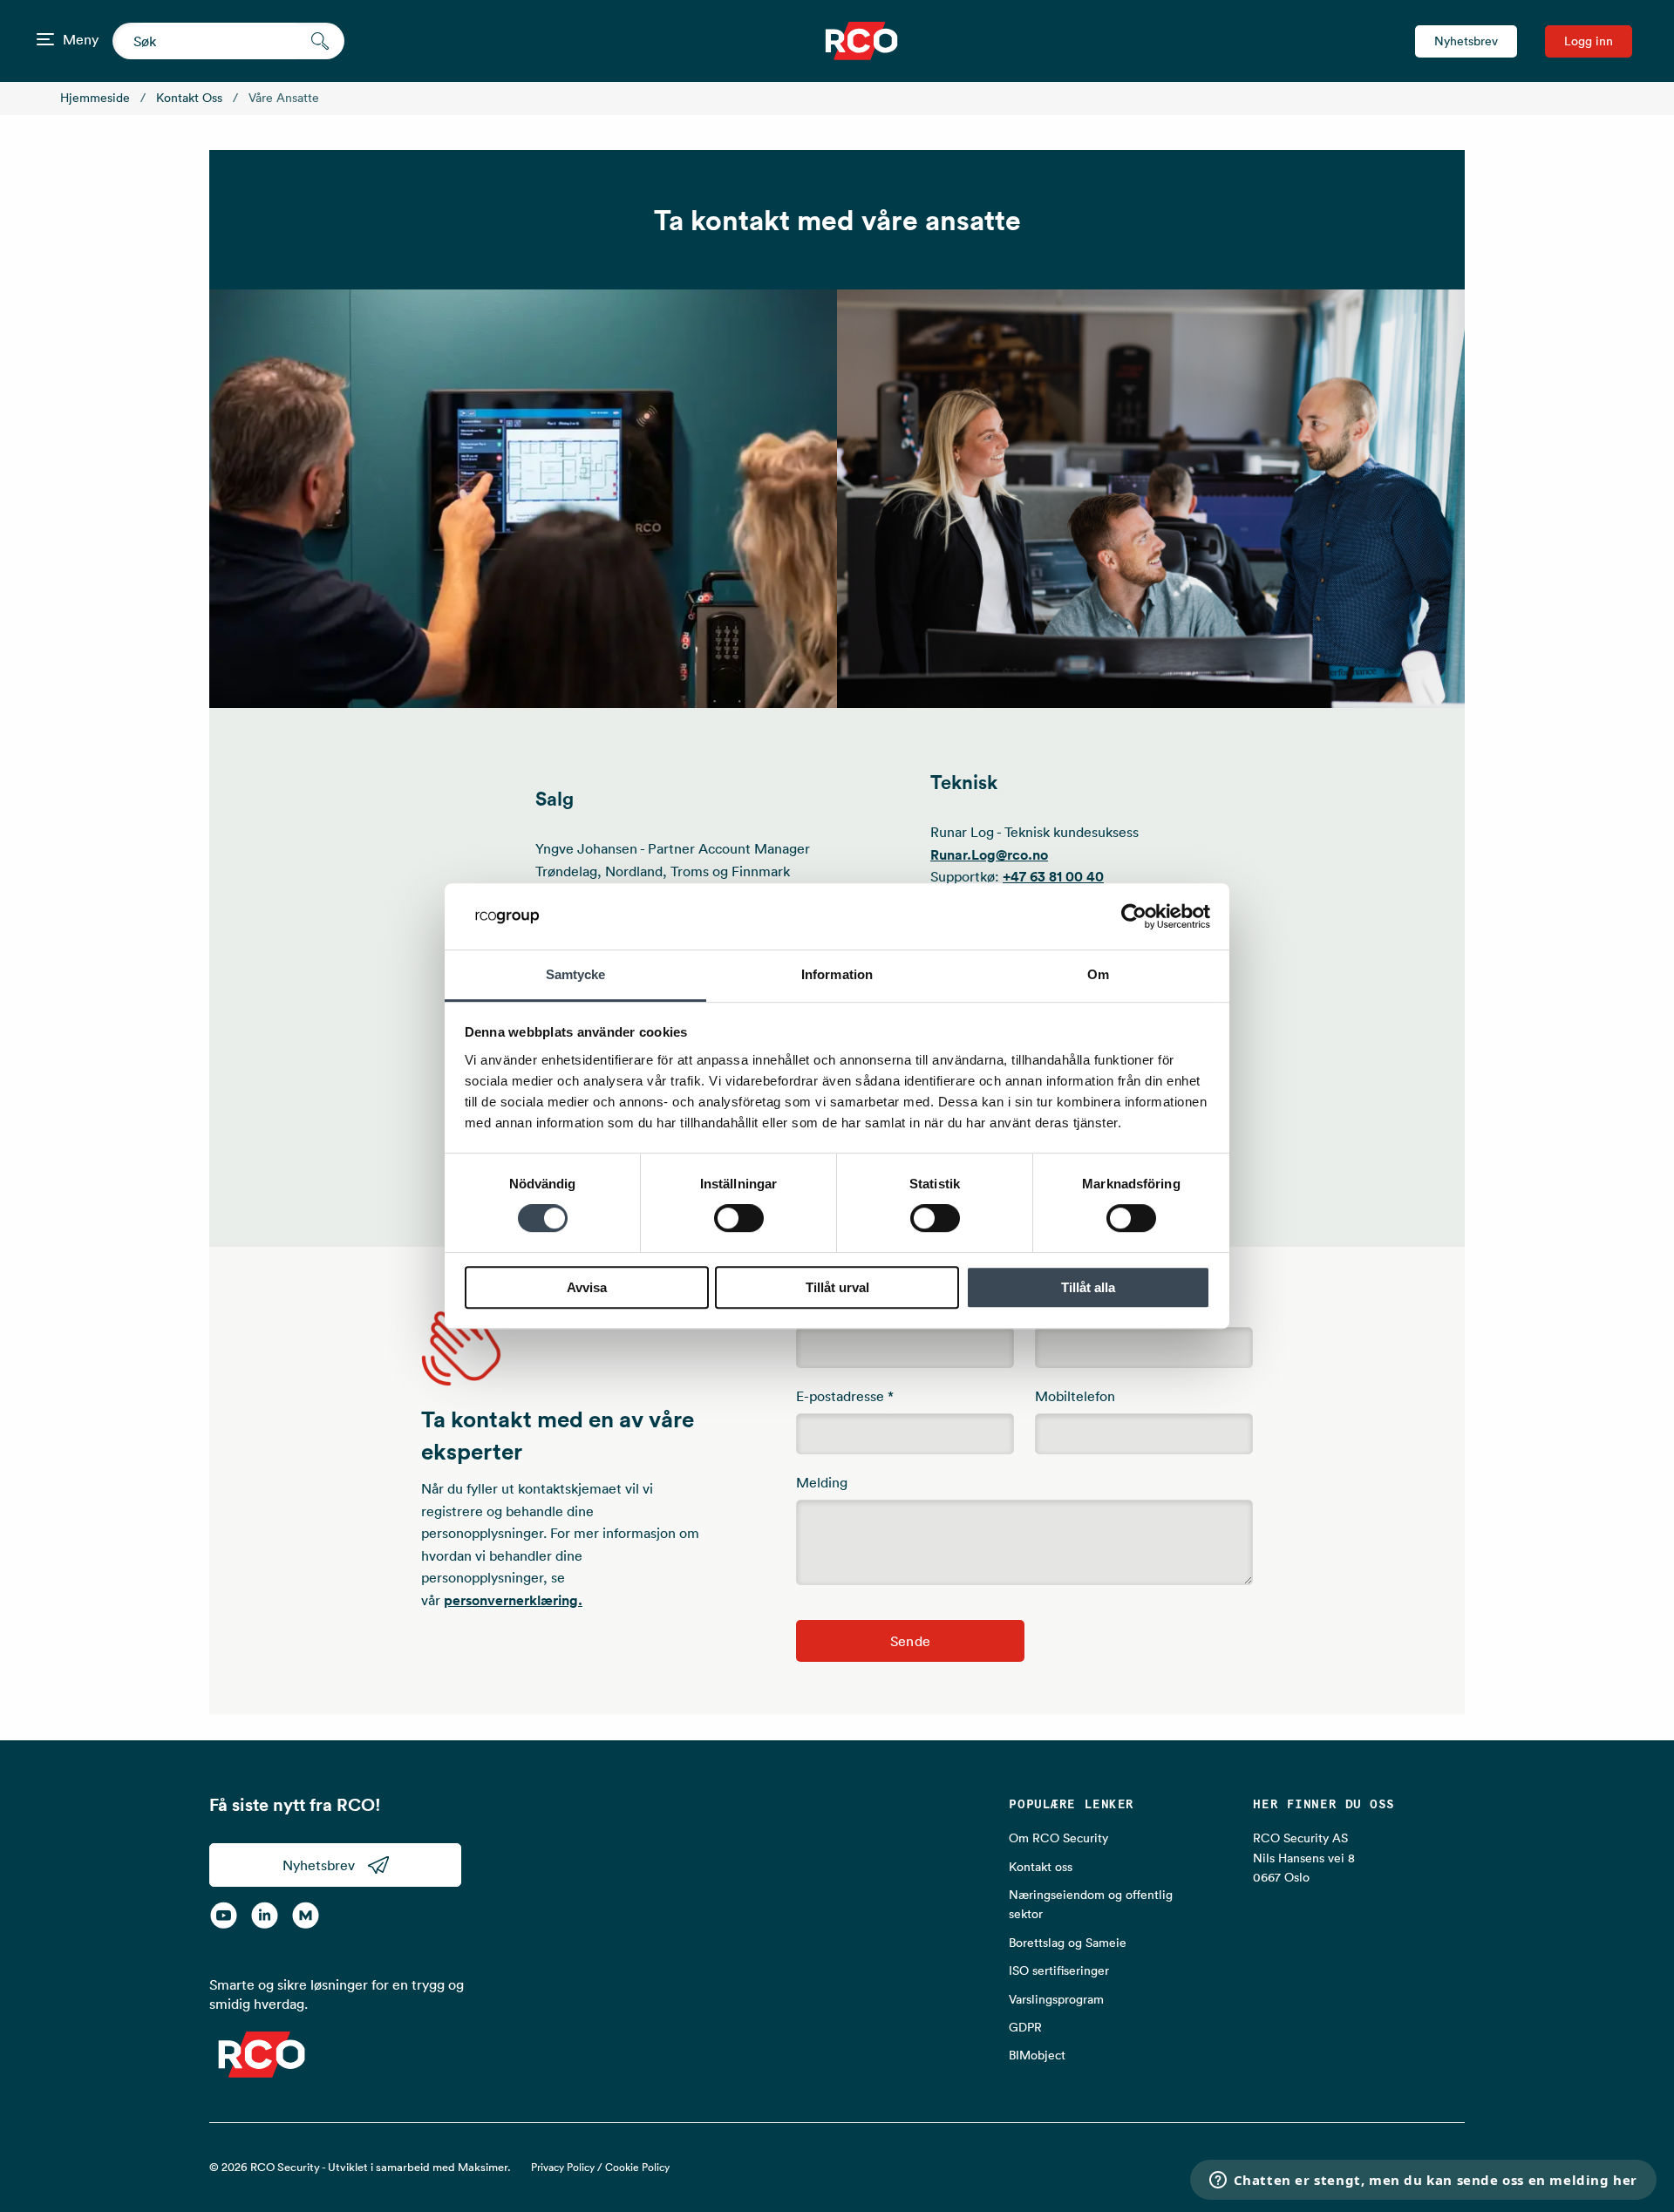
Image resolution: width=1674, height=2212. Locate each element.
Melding (822, 1482)
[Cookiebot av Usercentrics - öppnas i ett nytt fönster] (1134, 916)
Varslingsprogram (1056, 1999)
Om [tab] (1098, 975)
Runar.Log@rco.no (989, 855)
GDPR (1025, 2027)
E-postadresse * (845, 1396)
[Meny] (45, 39)
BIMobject (1037, 2055)
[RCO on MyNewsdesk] (306, 1915)
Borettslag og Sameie (1068, 1943)
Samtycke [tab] (576, 975)
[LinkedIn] (265, 1915)
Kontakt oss (189, 98)
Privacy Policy (563, 2167)
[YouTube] (224, 1915)
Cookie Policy (637, 2167)
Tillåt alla (1088, 1287)
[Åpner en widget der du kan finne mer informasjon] (1423, 2181)
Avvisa (587, 1287)
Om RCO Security (1058, 1838)
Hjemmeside (95, 98)
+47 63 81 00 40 (1053, 877)
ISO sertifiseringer (1059, 1970)
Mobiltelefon (1075, 1396)
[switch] (739, 1218)
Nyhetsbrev (1466, 41)
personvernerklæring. (513, 1600)
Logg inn (1589, 41)
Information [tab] (837, 975)
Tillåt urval (837, 1287)
